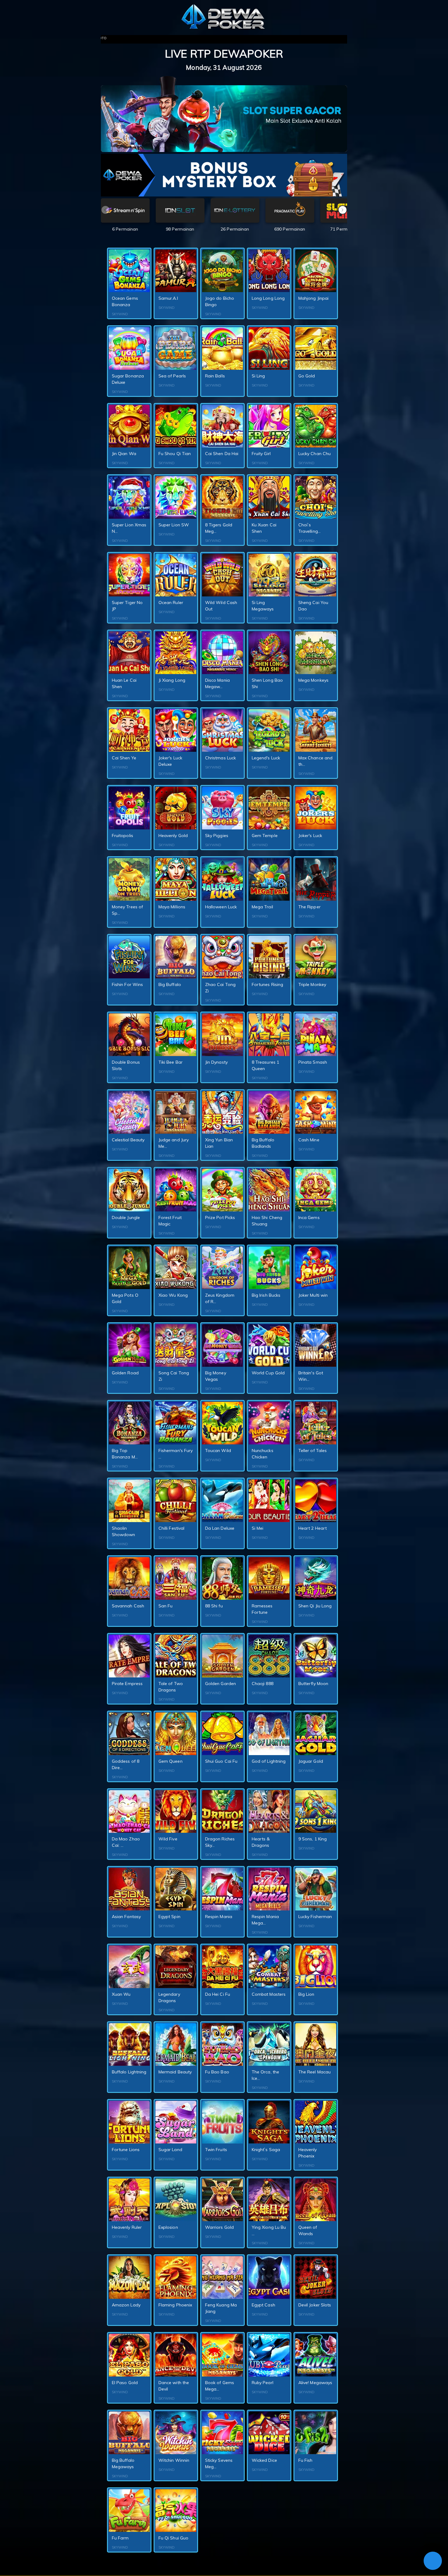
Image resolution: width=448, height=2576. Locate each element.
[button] (343, 210)
